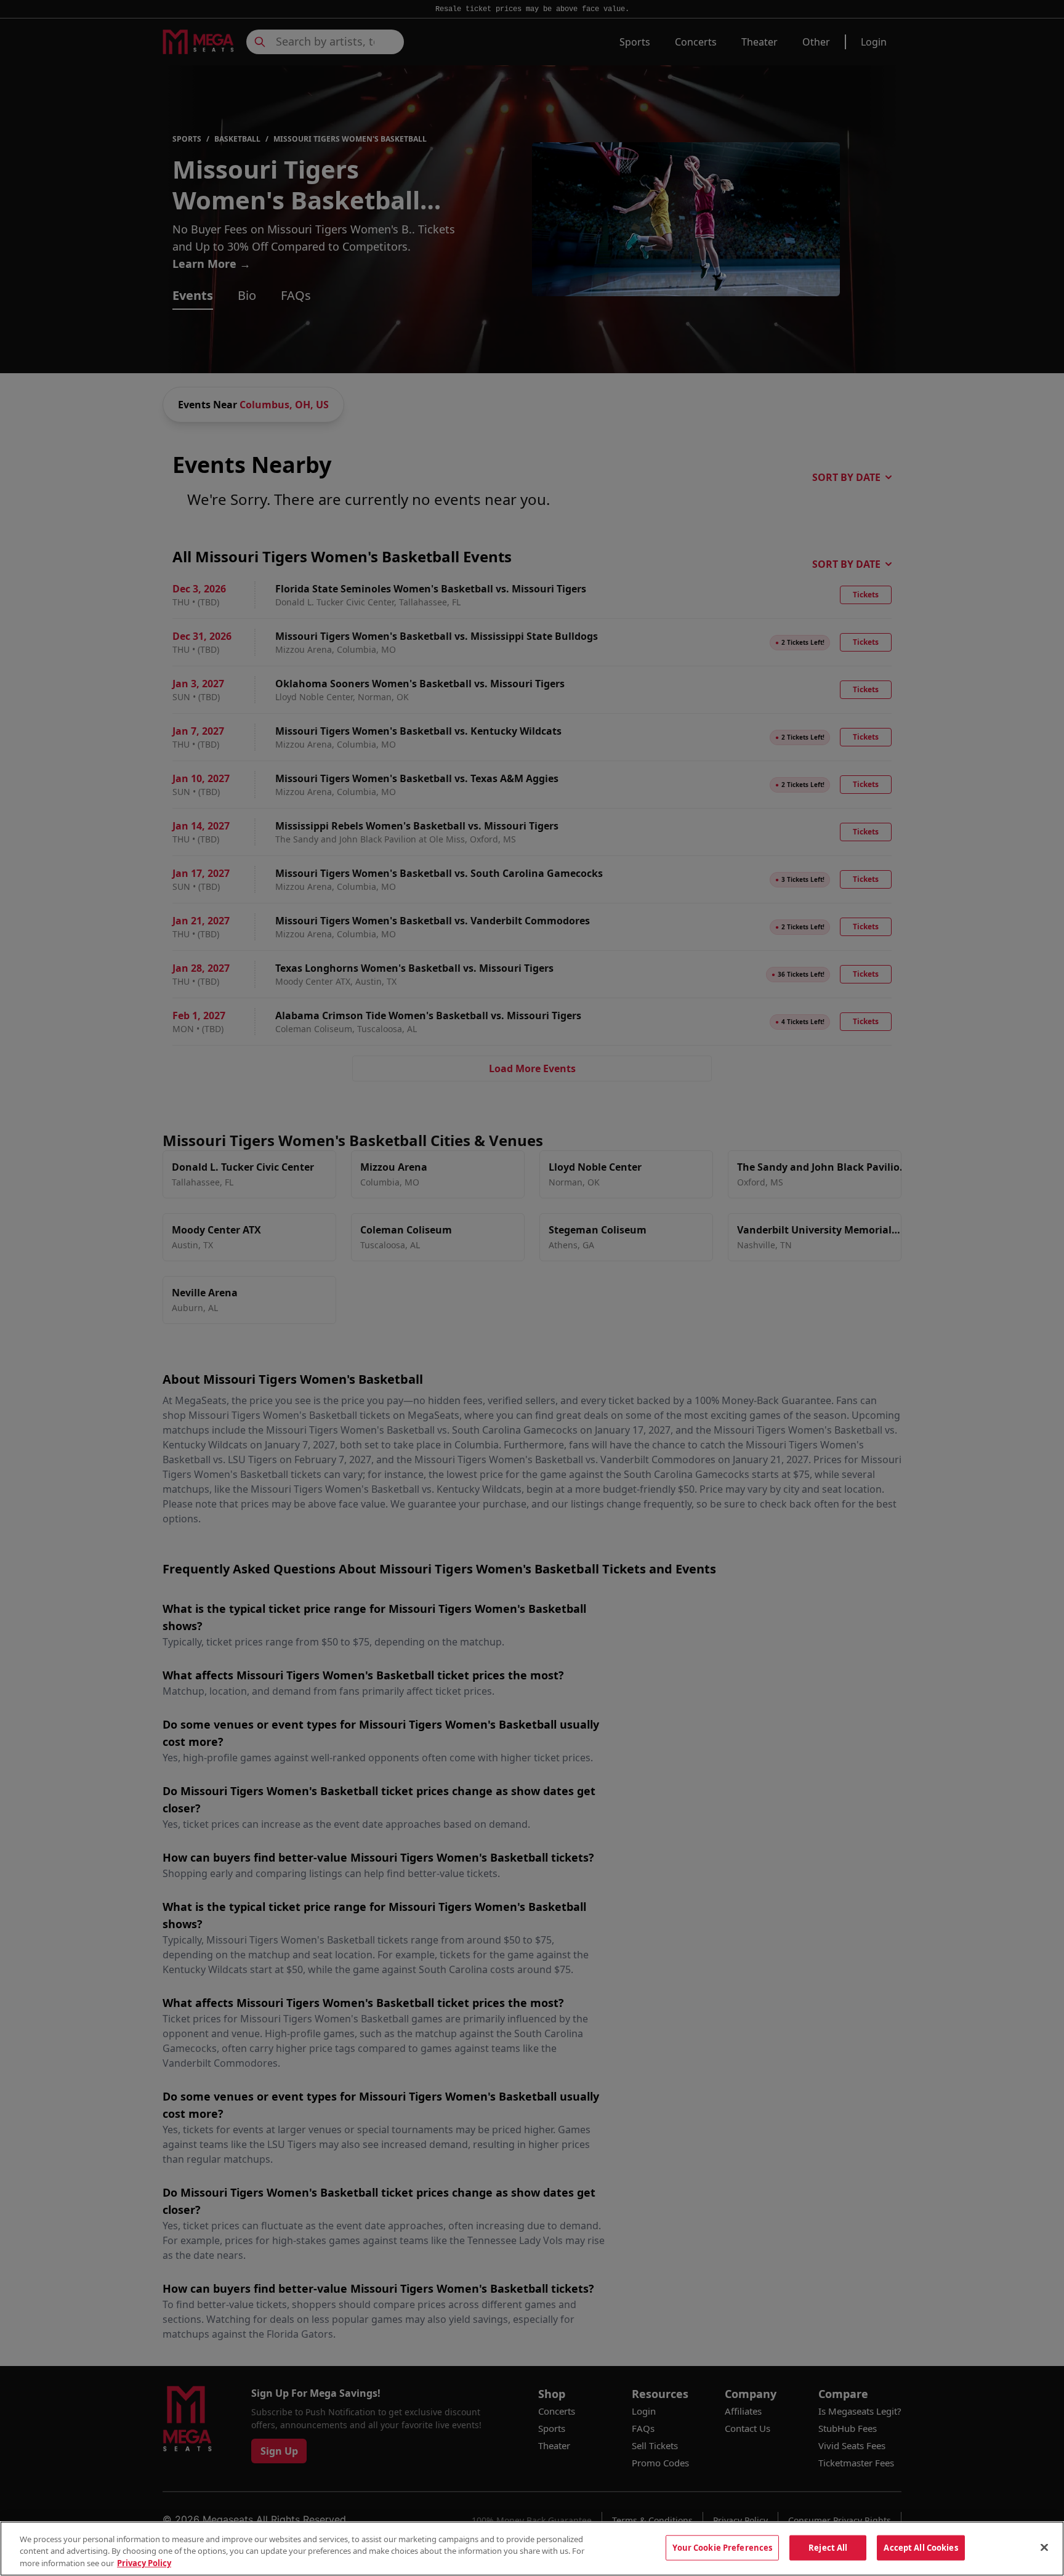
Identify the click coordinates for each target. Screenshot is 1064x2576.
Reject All (828, 2547)
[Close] (1044, 2547)
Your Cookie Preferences (722, 2547)
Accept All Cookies (921, 2547)
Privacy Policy (144, 2563)
